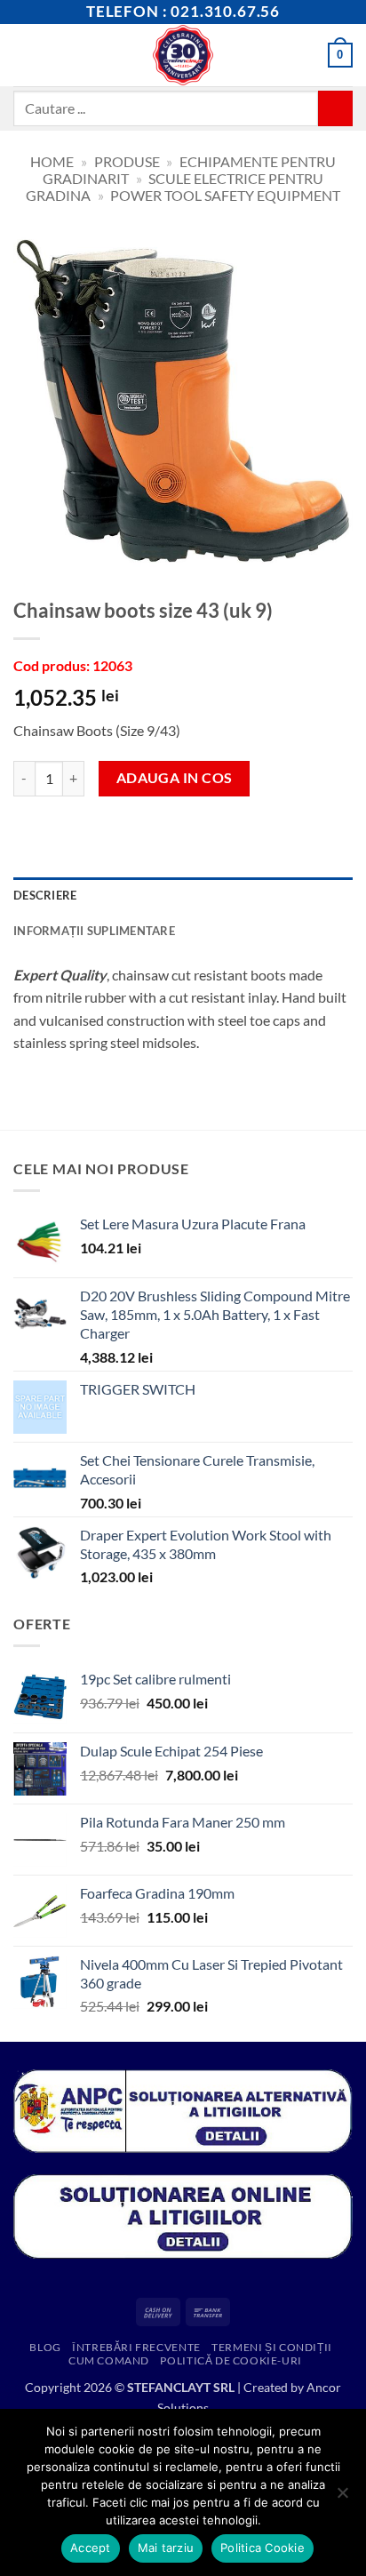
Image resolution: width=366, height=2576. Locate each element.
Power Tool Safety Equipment (225, 195)
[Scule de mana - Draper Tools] (183, 55)
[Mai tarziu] (342, 2498)
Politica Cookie (263, 2548)
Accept (91, 2548)
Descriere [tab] (45, 895)
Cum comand (109, 2360)
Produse (127, 161)
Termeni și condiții (272, 2347)
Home (52, 161)
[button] (24, 55)
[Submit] (335, 108)
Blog (45, 2347)
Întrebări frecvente (136, 2347)
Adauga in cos (175, 778)
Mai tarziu (166, 2548)
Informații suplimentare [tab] (94, 931)
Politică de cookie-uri (231, 2360)
